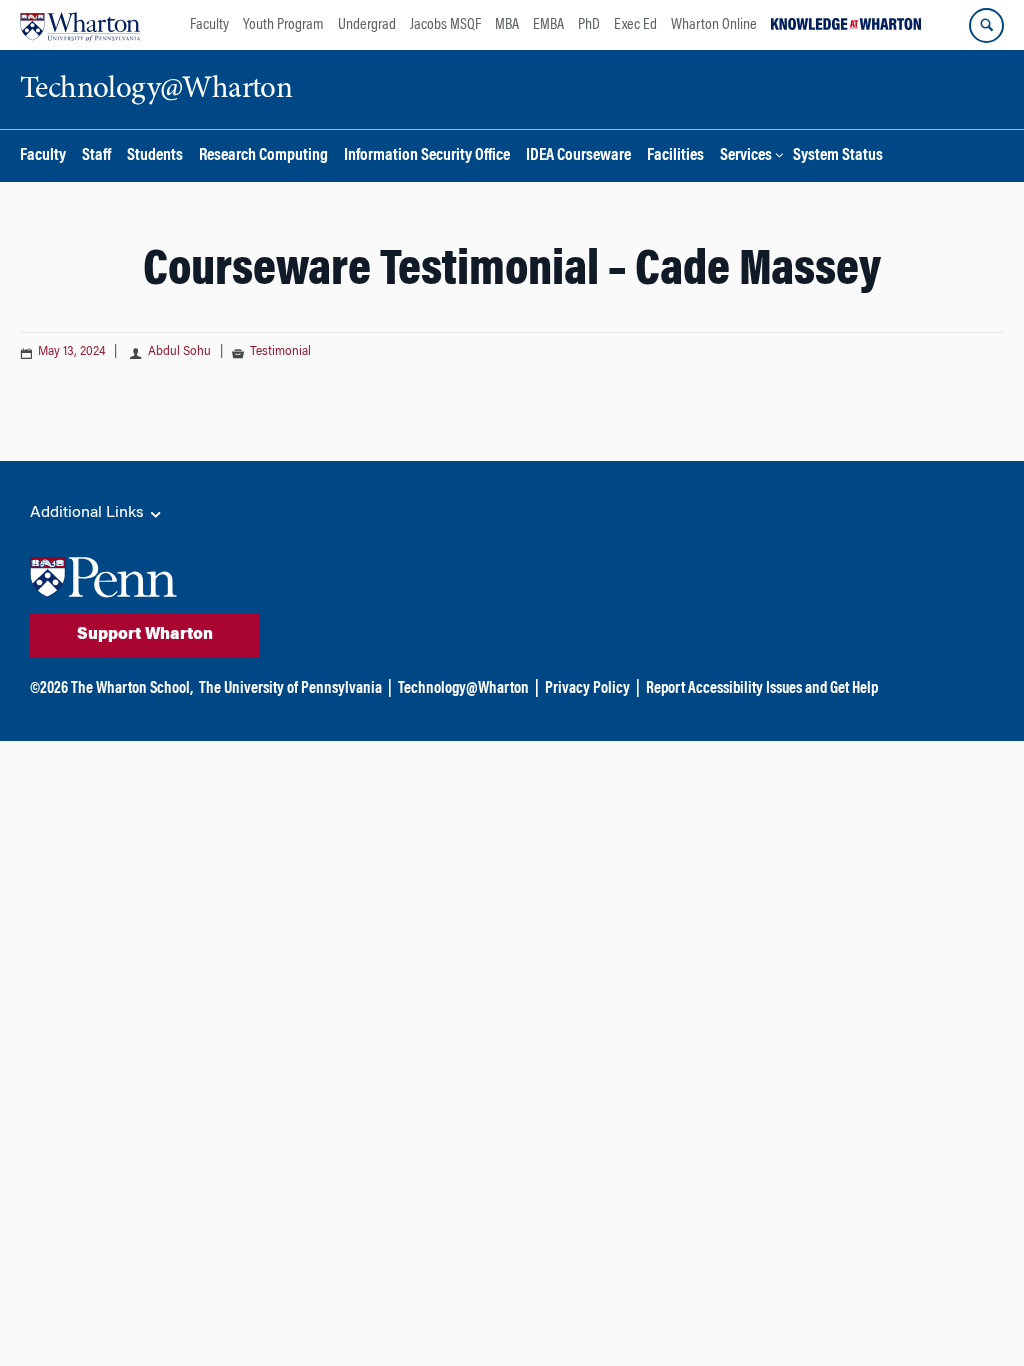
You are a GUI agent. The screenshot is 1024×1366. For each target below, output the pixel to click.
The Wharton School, (132, 689)
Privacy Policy (587, 689)
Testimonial (280, 352)
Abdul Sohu (181, 352)
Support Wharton (145, 635)
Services (746, 156)
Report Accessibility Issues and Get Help (762, 689)
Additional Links (89, 513)
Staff (96, 156)
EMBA (548, 25)
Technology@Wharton (463, 689)
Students (155, 156)
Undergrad (367, 25)
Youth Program (283, 25)
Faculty (209, 25)
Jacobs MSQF (445, 25)
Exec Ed (635, 25)
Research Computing (263, 156)
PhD (589, 25)
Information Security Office (427, 156)
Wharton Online (714, 25)
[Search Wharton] (986, 25)
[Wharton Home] (80, 25)
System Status (838, 156)
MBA (507, 25)
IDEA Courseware (578, 156)
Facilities (675, 156)
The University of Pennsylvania (290, 689)
